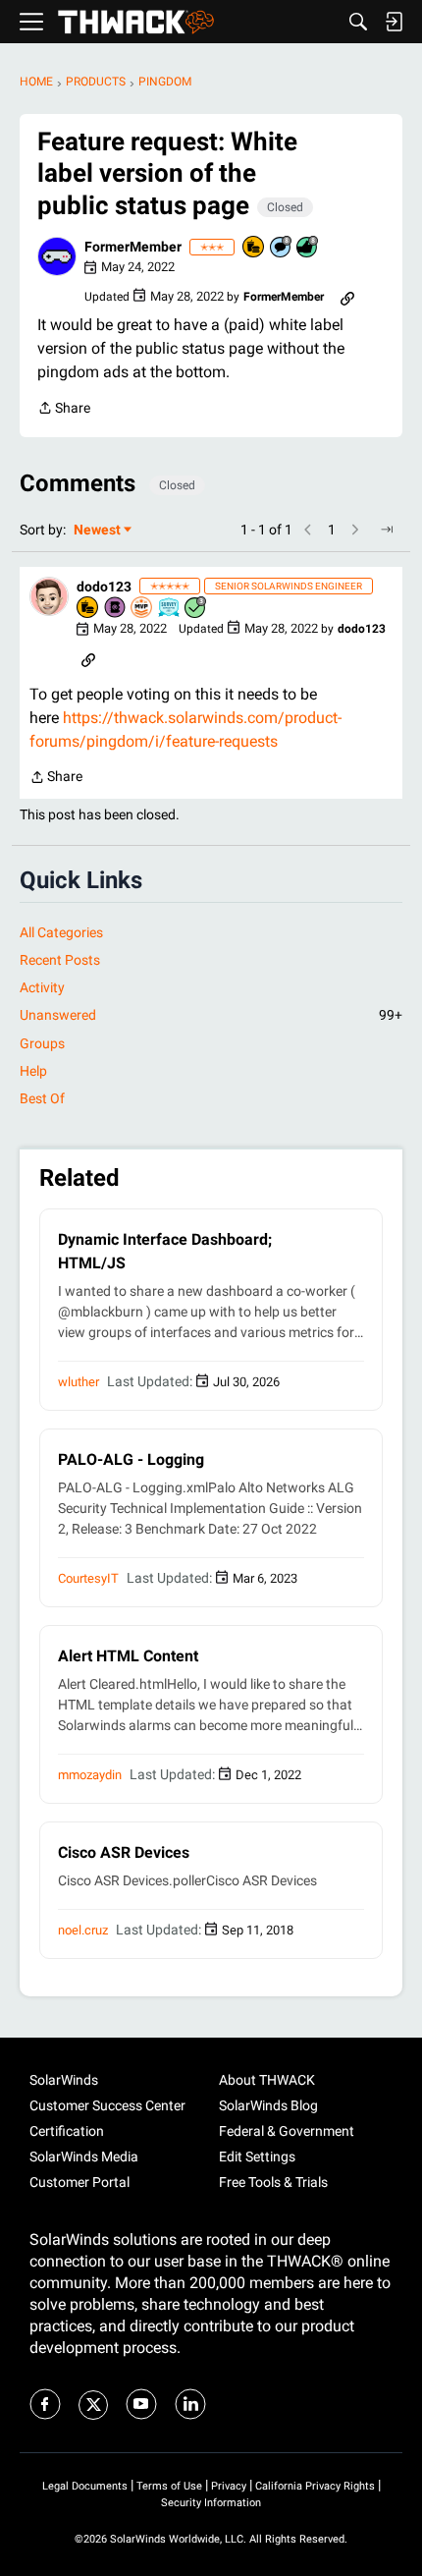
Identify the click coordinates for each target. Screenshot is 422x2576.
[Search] (358, 22)
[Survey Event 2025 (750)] (170, 609)
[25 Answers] (196, 609)
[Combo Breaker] (254, 248)
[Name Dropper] (116, 609)
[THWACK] (136, 22)
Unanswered (211, 1015)
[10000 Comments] (282, 248)
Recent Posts (60, 960)
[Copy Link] (347, 297)
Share (64, 410)
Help (33, 1071)
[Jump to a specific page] (387, 530)
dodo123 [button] (104, 587)
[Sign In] (394, 22)
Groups (42, 1043)
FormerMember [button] (133, 247)
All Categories (61, 932)
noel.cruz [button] (83, 1930)
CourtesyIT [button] (88, 1578)
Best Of (42, 1098)
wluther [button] (79, 1382)
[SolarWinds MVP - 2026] (142, 609)
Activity (42, 987)
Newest (97, 531)
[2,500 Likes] (308, 248)
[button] (57, 256)
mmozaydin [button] (90, 1775)
